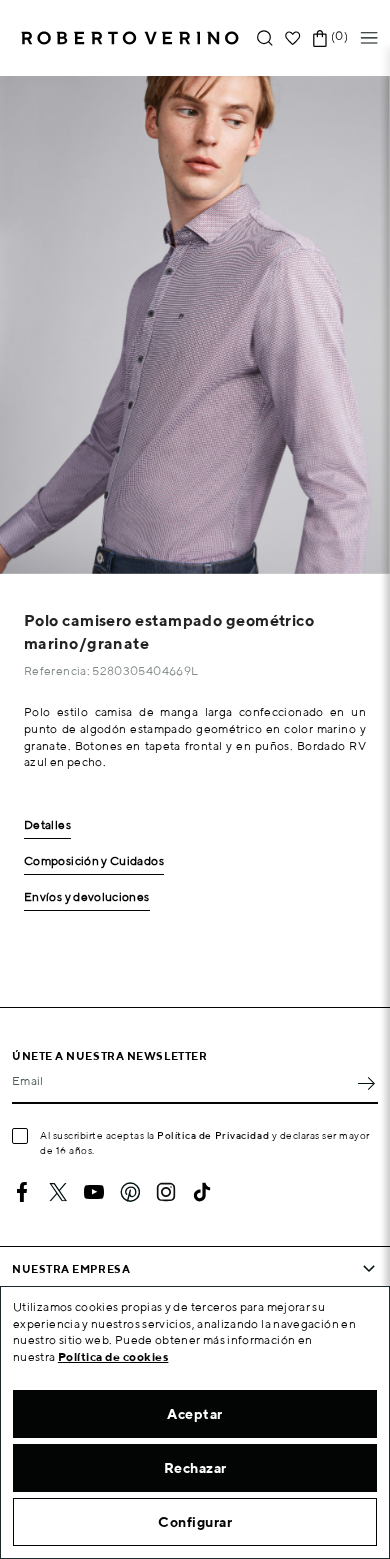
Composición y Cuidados (94, 861)
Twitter (58, 1192)
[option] (195, 325)
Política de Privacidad (213, 1135)
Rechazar (195, 1468)
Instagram (166, 1192)
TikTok (202, 1192)
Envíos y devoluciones (87, 897)
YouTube (94, 1192)
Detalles (47, 825)
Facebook (22, 1192)
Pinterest (130, 1192)
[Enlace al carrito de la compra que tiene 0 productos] (320, 38)
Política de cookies (113, 1356)
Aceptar (195, 1414)
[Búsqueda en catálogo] (265, 38)
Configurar (195, 1522)
